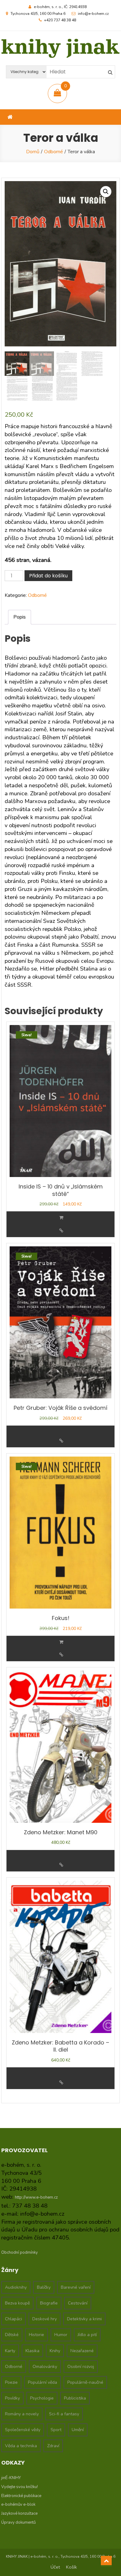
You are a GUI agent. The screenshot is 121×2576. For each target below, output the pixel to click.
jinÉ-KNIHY (11, 2478)
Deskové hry (45, 2319)
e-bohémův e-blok (18, 2504)
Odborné (54, 152)
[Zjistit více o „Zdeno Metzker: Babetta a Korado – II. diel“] (61, 2070)
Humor (61, 2335)
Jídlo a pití (87, 2335)
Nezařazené (82, 2351)
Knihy (55, 2351)
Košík (72, 2567)
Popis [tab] (20, 617)
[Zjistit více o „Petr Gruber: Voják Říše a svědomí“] (61, 1428)
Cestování (78, 2303)
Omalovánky (45, 2367)
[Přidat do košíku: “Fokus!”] (61, 1642)
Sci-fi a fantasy (64, 2414)
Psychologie (42, 2398)
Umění (78, 2430)
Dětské (12, 2335)
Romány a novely (22, 2414)
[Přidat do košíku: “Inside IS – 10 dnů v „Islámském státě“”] (61, 1218)
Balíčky (44, 2287)
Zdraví (53, 2446)
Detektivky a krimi (84, 2319)
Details (61, 1231)
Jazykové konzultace (19, 2513)
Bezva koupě (17, 2303)
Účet (55, 2567)
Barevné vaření (76, 2287)
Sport (56, 2430)
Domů (33, 152)
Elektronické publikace (21, 2496)
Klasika (32, 2351)
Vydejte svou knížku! (20, 2487)
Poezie (11, 2382)
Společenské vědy (23, 2430)
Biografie (49, 2303)
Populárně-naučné (85, 2382)
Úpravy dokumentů (18, 2522)
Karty (10, 2351)
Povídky (12, 2398)
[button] (106, 192)
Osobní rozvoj (81, 2367)
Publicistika (75, 2398)
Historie (36, 2335)
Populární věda (43, 2382)
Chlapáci (13, 2319)
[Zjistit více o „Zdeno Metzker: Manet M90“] (61, 1853)
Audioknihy (16, 2287)
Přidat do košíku (48, 576)
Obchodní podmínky (20, 2252)
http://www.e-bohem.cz (36, 2197)
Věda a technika (21, 2446)
